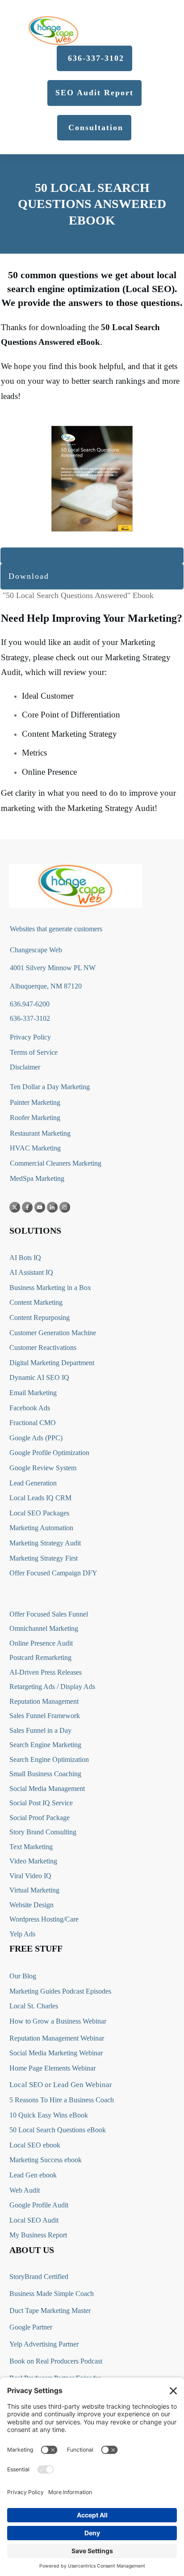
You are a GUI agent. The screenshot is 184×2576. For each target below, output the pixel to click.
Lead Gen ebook (33, 2175)
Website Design (31, 1905)
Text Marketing (31, 1847)
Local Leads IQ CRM (40, 1498)
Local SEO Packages (39, 1513)
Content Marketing (36, 1302)
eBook (96, 2130)
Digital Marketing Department (52, 1363)
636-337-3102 (30, 1018)
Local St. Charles (34, 2006)
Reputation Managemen (43, 1701)
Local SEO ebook (35, 2145)
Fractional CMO (33, 1423)
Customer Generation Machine (53, 1333)
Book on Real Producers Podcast (56, 2361)
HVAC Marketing (35, 1148)
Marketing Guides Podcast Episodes (60, 1991)
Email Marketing (33, 1393)
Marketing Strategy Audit (45, 1543)
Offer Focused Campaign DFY (53, 1573)
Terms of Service (34, 1052)
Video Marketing (33, 1861)
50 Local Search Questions (47, 2130)
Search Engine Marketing (45, 1745)
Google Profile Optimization (49, 1453)
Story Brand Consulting (43, 1832)
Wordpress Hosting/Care (44, 1919)
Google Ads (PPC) (36, 1438)
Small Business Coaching (45, 1774)
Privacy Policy (30, 1037)
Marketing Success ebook (46, 2160)
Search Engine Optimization (49, 1759)
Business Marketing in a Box (50, 1288)
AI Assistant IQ (31, 1272)
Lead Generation (33, 1483)
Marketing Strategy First (44, 1558)
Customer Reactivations (43, 1347)
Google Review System (43, 1468)
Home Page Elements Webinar (52, 2068)
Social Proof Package (40, 1818)
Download (29, 576)
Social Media (28, 1789)
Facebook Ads (30, 1408)
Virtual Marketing (34, 1890)
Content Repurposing (40, 1318)
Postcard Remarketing (40, 1657)
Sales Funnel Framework (45, 1716)
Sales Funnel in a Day (40, 1730)
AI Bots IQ (25, 1258)
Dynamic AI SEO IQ (39, 1377)
